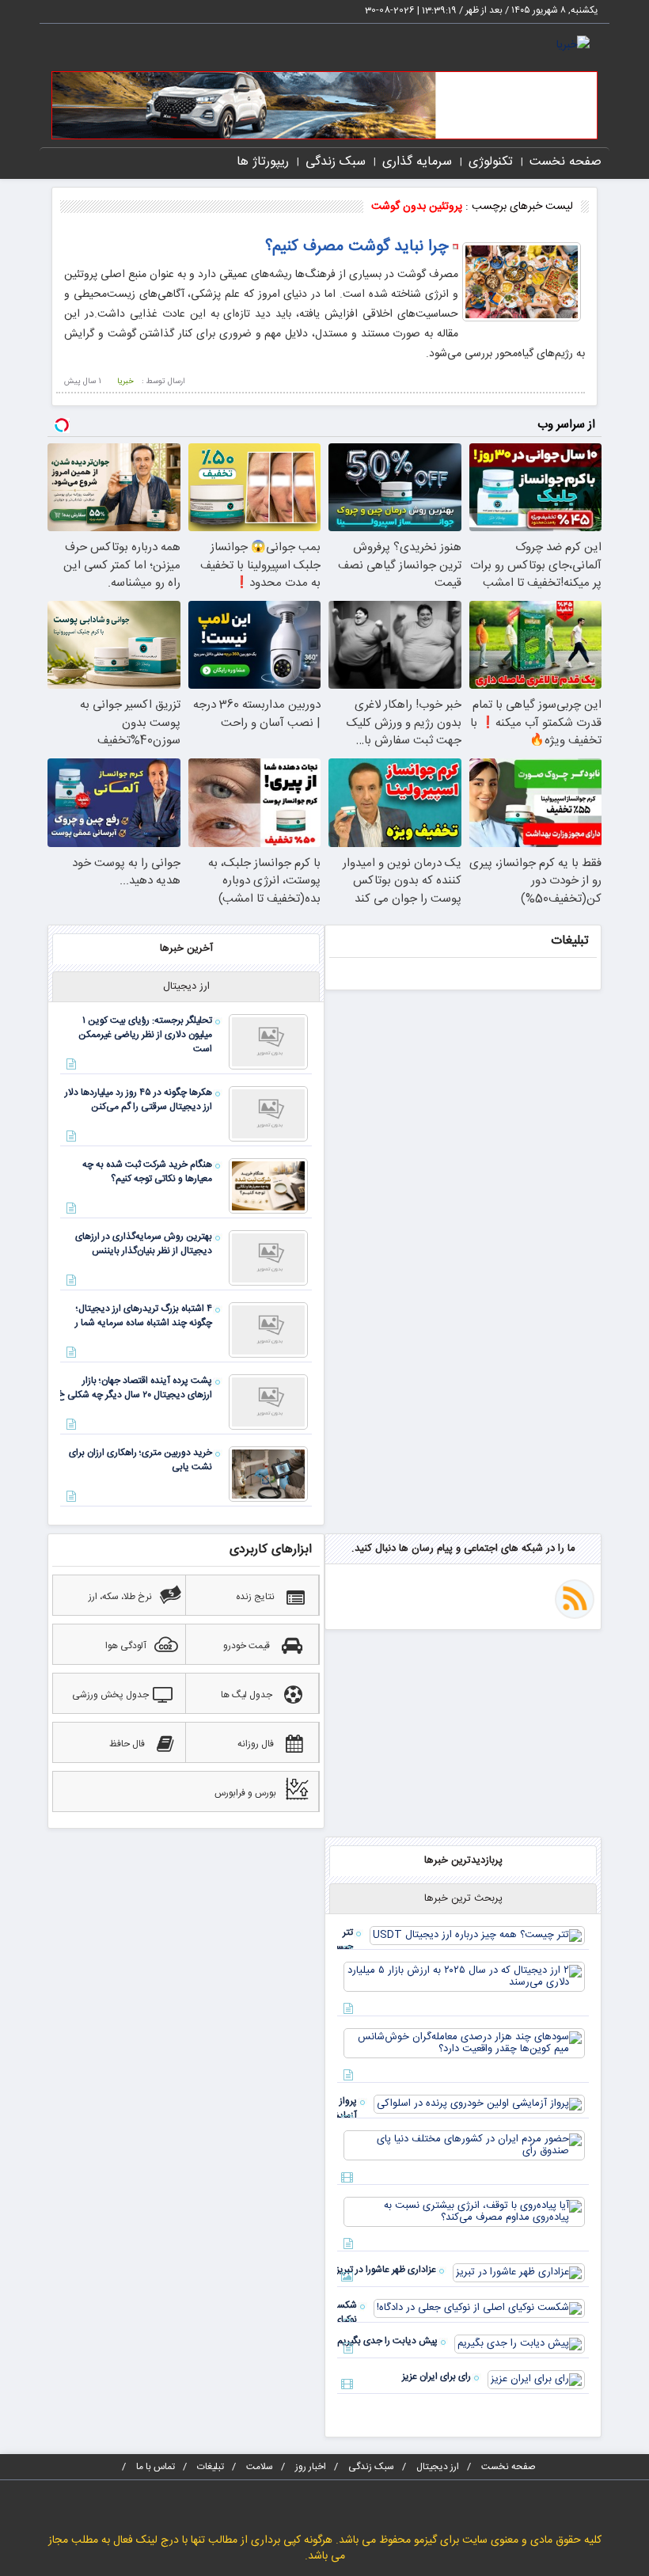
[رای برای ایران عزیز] (536, 2380)
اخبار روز (311, 2467)
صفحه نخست (566, 162)
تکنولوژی (491, 162)
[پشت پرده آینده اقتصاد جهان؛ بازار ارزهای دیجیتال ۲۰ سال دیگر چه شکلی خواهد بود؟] (268, 1402)
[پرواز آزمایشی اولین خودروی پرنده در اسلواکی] (479, 2104)
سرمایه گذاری (417, 162)
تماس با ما (156, 2467)
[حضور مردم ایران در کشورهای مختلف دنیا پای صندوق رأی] (464, 2145)
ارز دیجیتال (438, 2467)
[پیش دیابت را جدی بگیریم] (520, 2344)
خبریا (125, 382)
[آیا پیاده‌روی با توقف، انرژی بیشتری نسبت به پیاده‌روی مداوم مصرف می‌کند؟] (464, 2212)
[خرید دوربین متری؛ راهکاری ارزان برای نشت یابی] (268, 1474)
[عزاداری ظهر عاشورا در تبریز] (519, 2273)
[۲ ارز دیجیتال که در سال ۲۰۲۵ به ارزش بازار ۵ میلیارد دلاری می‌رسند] (464, 1977)
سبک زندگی (336, 162)
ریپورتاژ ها (263, 162)
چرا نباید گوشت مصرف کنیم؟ (357, 247)
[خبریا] (573, 46)
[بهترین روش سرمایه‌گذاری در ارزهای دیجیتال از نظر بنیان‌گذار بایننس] (268, 1258)
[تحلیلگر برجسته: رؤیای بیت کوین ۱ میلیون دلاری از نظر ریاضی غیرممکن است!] (268, 1042)
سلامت (260, 2467)
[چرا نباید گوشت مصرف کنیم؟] (522, 282)
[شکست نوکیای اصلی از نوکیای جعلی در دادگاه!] (479, 2308)
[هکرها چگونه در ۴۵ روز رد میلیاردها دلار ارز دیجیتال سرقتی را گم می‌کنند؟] (268, 1114)
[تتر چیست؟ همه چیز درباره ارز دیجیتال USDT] (477, 1936)
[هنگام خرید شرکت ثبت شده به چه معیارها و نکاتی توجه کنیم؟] (268, 1186)
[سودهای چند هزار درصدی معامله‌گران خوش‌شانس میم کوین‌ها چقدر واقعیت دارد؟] (464, 2043)
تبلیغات (211, 2467)
